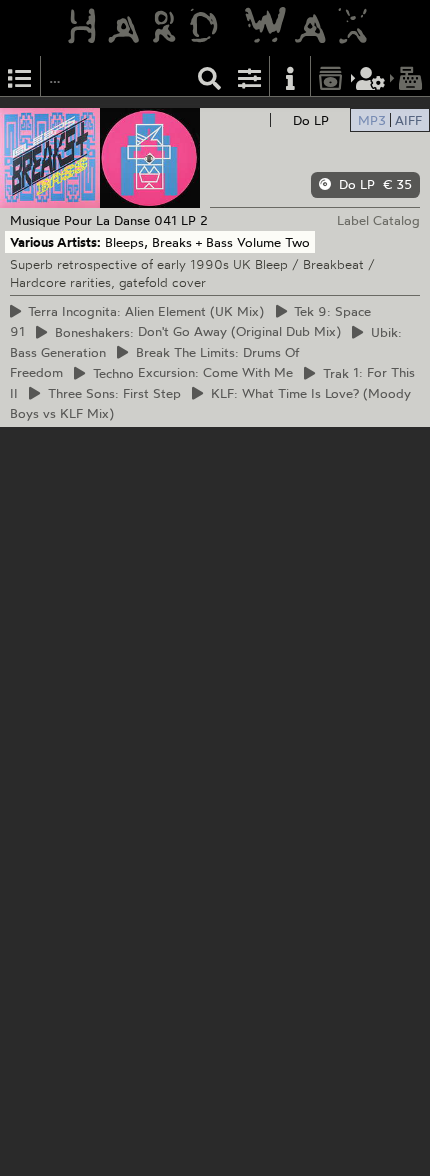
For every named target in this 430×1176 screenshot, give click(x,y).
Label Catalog (378, 220)
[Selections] (20, 76)
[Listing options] (250, 76)
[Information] (290, 76)
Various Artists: (55, 242)
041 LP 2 (181, 220)
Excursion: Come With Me (190, 373)
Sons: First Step (111, 393)
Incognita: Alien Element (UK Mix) (143, 311)
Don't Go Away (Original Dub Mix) (195, 332)
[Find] (210, 76)
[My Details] (371, 76)
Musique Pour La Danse (80, 220)
